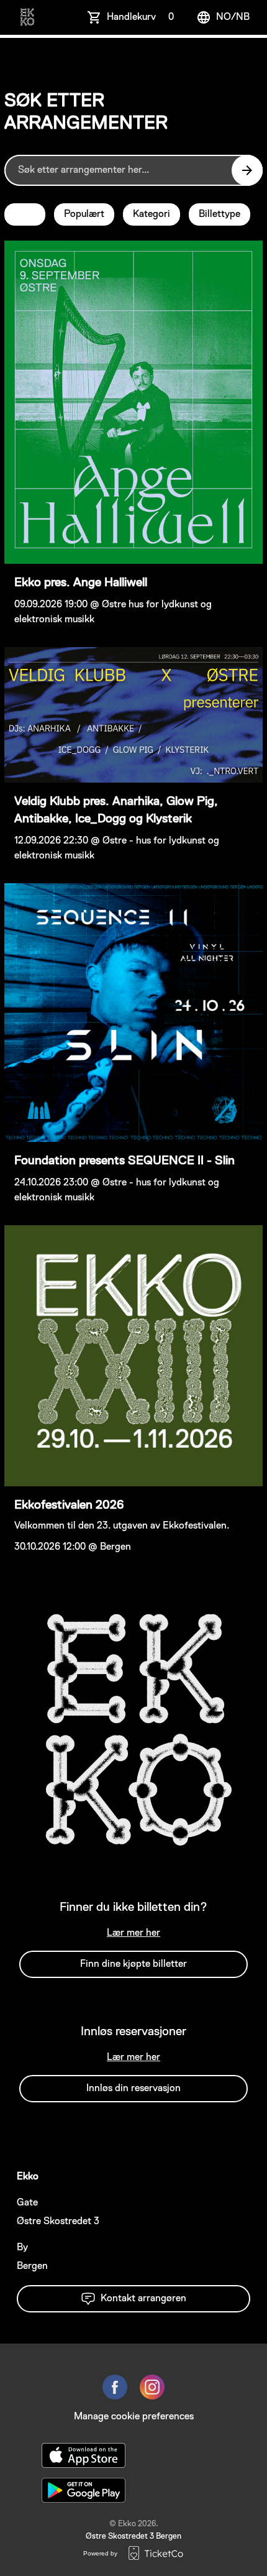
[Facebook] (115, 2387)
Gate (27, 2203)
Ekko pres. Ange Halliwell (81, 582)
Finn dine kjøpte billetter (133, 1964)
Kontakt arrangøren (143, 2299)
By (22, 2248)
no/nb (233, 17)
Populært (84, 214)
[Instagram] (152, 2387)
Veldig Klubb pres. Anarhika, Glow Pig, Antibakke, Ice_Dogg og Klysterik (116, 810)
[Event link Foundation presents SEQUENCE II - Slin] (133, 1013)
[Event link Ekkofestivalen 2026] (133, 1356)
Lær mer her (133, 1933)
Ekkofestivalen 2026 (69, 1505)
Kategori (152, 214)
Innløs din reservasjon (133, 2089)
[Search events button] (247, 170)
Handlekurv (140, 17)
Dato (25, 214)
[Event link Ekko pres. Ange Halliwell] (133, 402)
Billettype (219, 214)
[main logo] (27, 17)
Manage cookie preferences (134, 2417)
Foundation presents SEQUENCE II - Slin (124, 1161)
